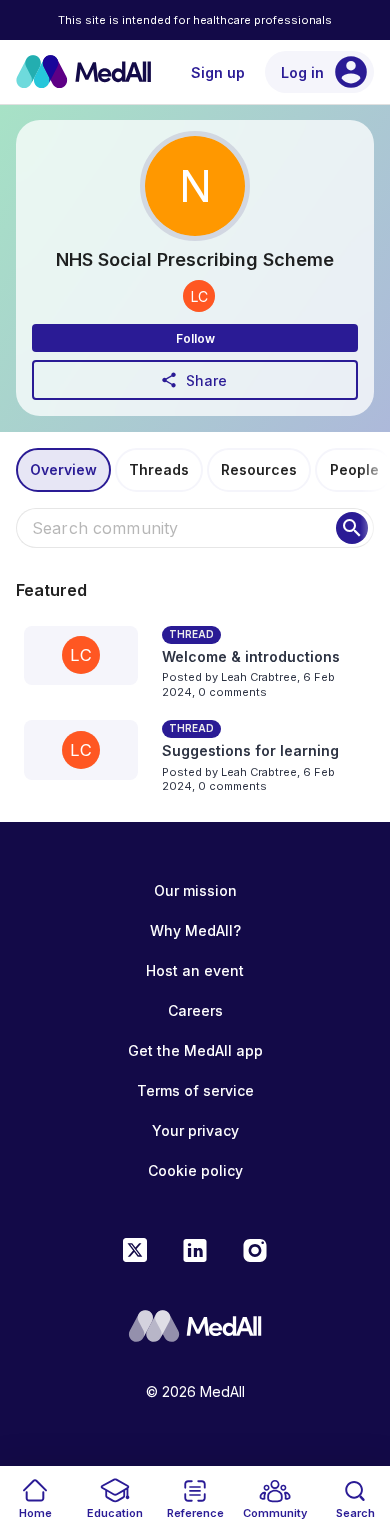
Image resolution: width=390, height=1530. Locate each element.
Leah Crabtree (259, 677)
